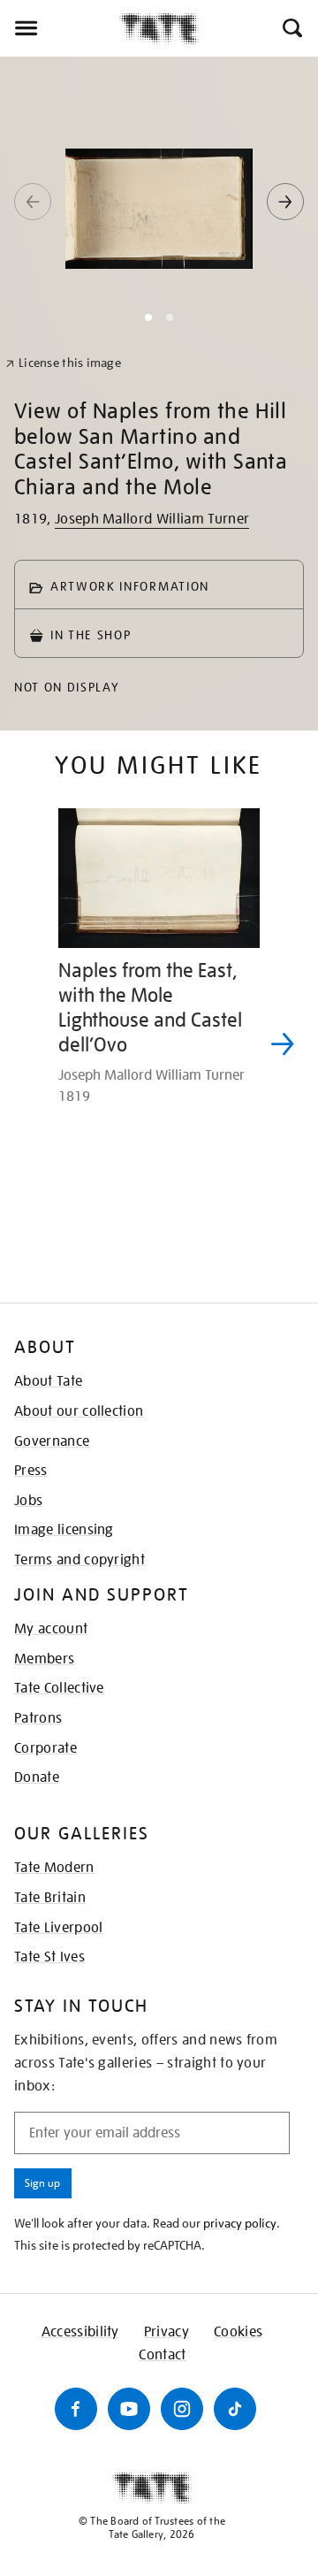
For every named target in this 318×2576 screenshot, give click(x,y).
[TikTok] (235, 2409)
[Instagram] (182, 2409)
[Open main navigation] (60, 28)
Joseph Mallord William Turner (152, 519)
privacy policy (240, 2223)
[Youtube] (129, 2409)
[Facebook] (76, 2409)
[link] (63, 363)
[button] (291, 28)
